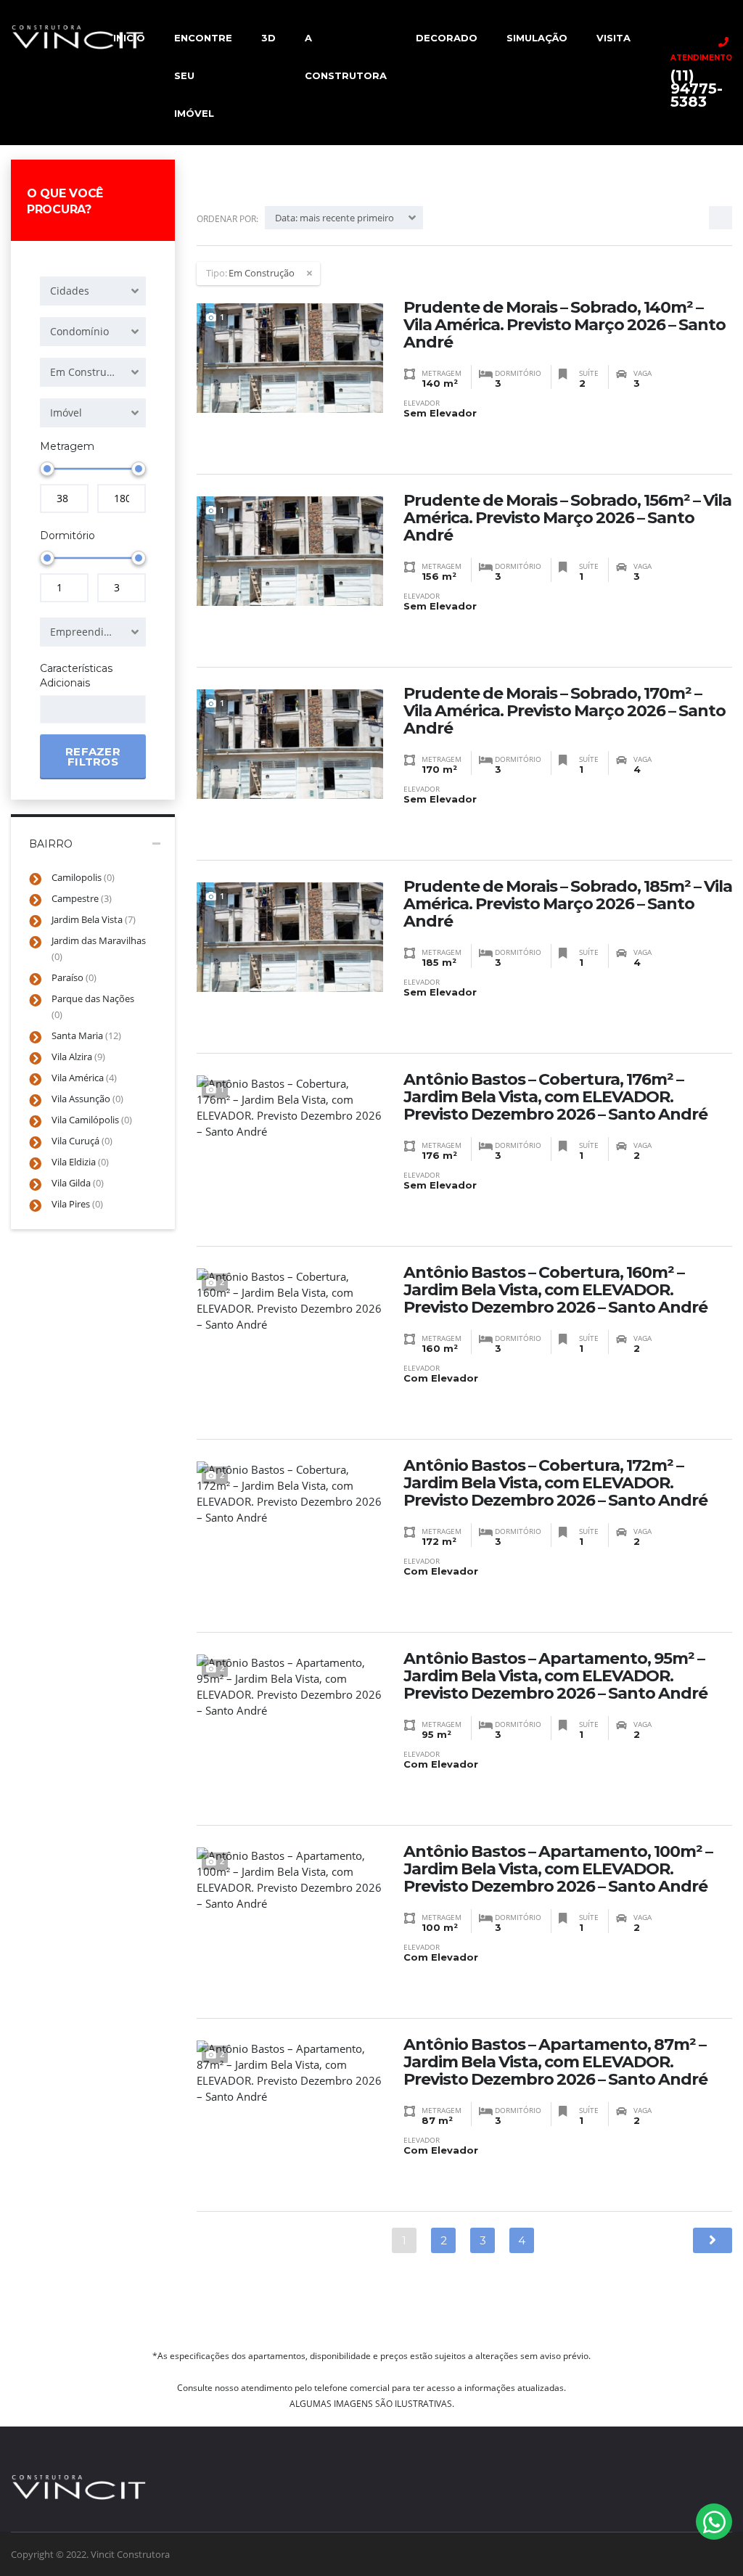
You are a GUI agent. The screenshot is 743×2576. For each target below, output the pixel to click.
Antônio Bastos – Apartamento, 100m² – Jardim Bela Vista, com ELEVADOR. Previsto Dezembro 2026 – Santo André (558, 1869)
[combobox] (93, 291)
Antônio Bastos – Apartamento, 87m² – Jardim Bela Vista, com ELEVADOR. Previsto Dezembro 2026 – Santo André (555, 2062)
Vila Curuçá (82, 1141)
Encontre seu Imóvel (203, 75)
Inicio (129, 38)
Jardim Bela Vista (94, 919)
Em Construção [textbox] (87, 372)
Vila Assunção (87, 1099)
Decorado (447, 38)
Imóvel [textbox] (66, 413)
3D (268, 38)
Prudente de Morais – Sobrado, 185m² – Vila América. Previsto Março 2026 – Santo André (568, 904)
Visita (613, 38)
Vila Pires (77, 1204)
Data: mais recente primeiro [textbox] (334, 218)
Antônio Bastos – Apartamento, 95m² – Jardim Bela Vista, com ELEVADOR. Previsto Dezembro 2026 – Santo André (555, 1676)
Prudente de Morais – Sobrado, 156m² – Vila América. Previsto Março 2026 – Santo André (567, 518)
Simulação (537, 38)
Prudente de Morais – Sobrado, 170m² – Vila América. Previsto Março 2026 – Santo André (565, 711)
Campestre (82, 898)
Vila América (84, 1078)
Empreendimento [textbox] (93, 632)
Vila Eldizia (80, 1162)
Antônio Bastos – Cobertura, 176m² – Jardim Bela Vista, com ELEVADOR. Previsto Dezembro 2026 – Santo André (555, 1097)
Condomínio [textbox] (79, 331)
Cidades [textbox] (70, 291)
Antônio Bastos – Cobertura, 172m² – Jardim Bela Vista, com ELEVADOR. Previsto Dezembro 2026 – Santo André (555, 1483)
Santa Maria (86, 1035)
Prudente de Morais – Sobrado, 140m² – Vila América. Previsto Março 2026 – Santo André (565, 325)
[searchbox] (57, 710)
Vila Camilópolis (92, 1120)
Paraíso (74, 977)
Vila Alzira (78, 1057)
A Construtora (346, 57)
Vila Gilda (78, 1183)
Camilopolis (83, 877)
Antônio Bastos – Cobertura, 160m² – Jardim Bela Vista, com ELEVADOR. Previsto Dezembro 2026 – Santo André (555, 1290)
